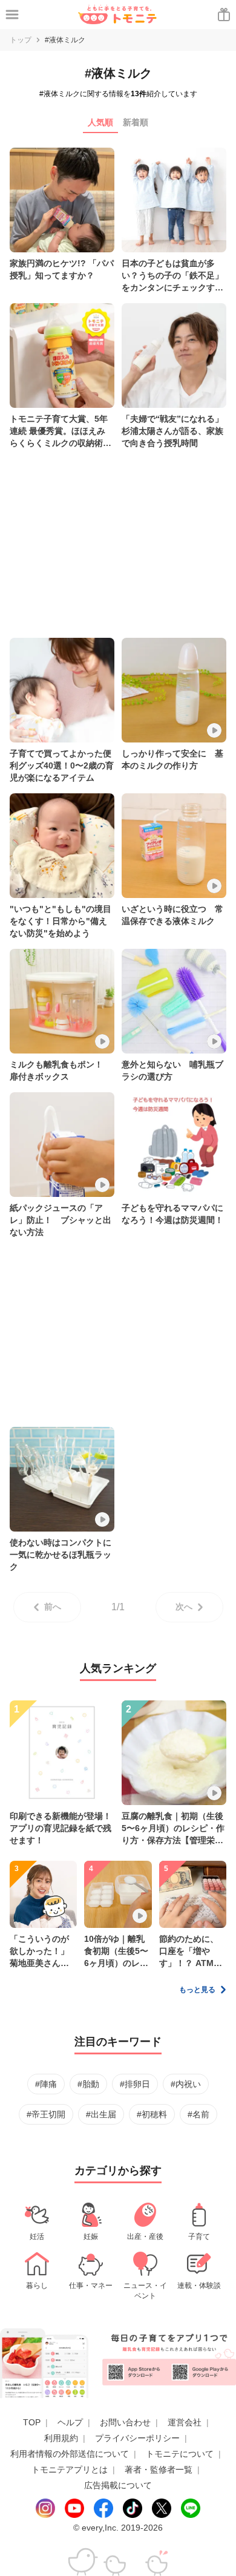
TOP (32, 2422)
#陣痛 (46, 2084)
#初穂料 (152, 2114)
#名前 (198, 2114)
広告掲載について (118, 2485)
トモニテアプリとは (70, 2469)
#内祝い (186, 2084)
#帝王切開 (46, 2114)
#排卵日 (135, 2084)
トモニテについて (180, 2454)
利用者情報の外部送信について (70, 2454)
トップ (21, 40)
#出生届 (101, 2114)
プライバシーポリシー (137, 2438)
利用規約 (61, 2438)
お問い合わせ (125, 2422)
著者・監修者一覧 (159, 2469)
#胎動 (88, 2084)
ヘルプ (70, 2422)
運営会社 (185, 2422)
